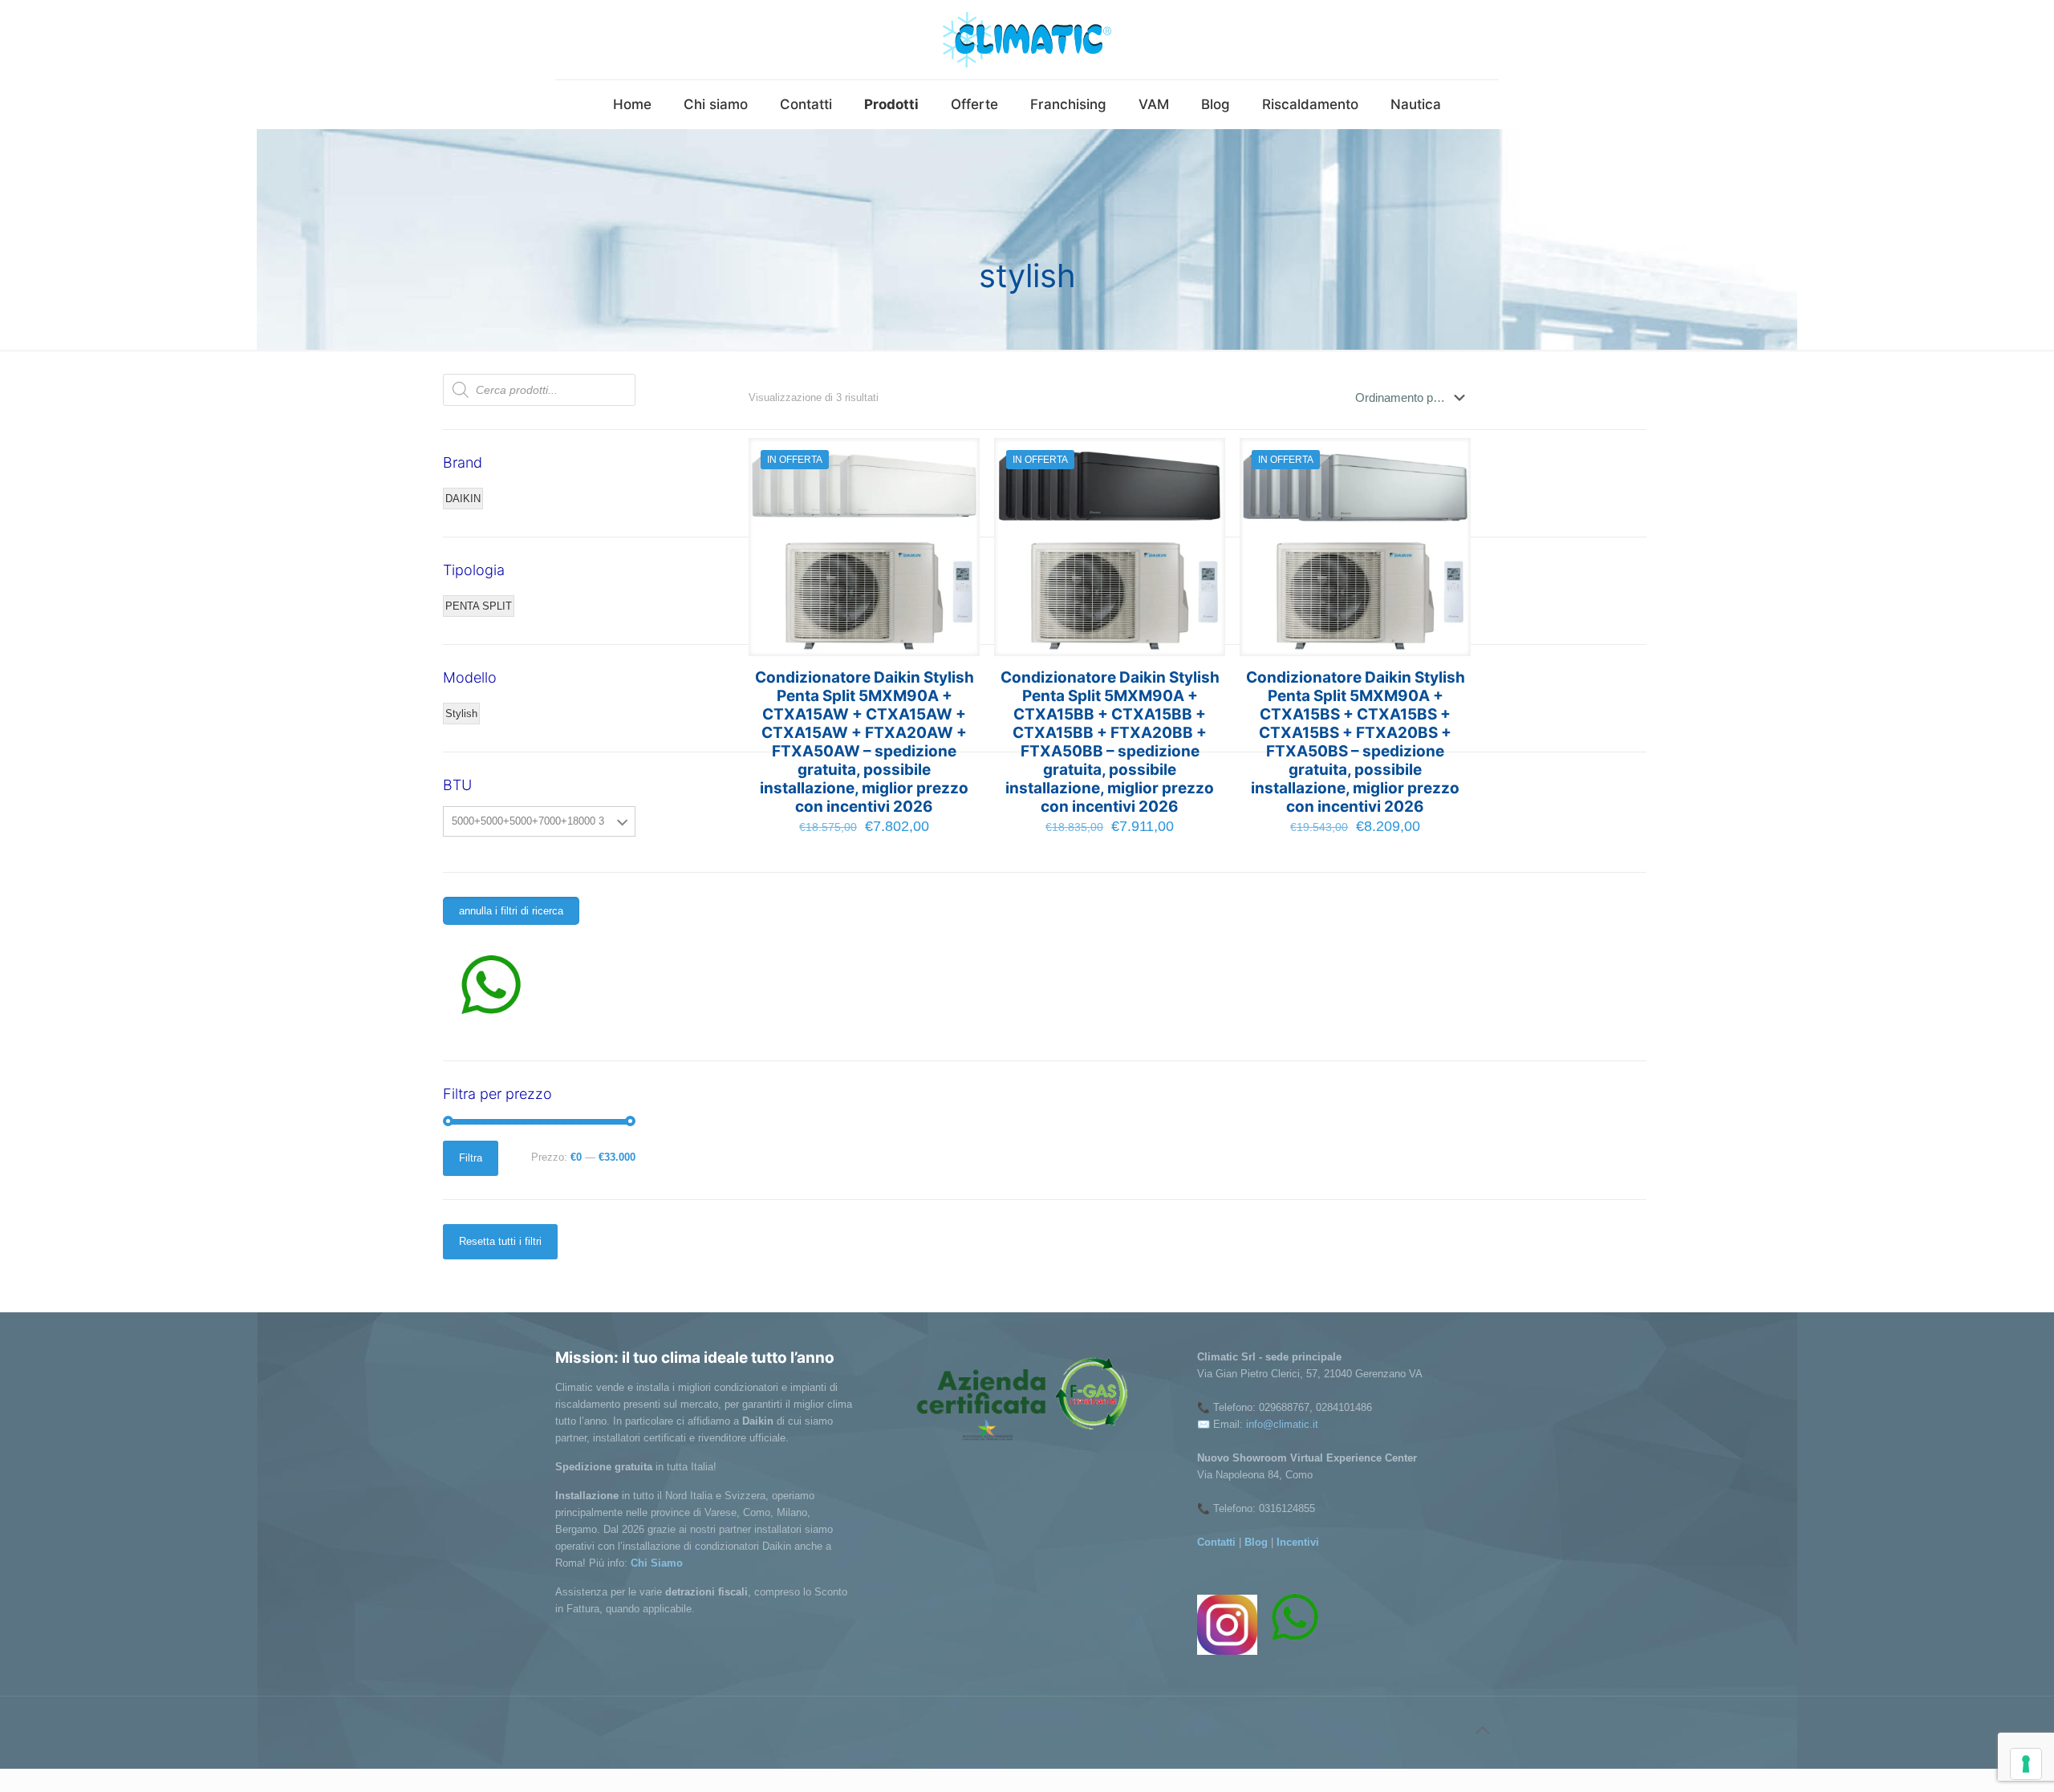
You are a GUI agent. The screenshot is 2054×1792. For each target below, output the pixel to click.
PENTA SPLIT (479, 606)
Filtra (471, 1158)
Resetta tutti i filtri (500, 1241)
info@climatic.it (1282, 1424)
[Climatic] (1027, 40)
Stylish (461, 714)
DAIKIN (463, 499)
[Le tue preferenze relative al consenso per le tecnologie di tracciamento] (2026, 1764)
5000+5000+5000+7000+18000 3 (528, 821)
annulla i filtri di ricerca (511, 911)
